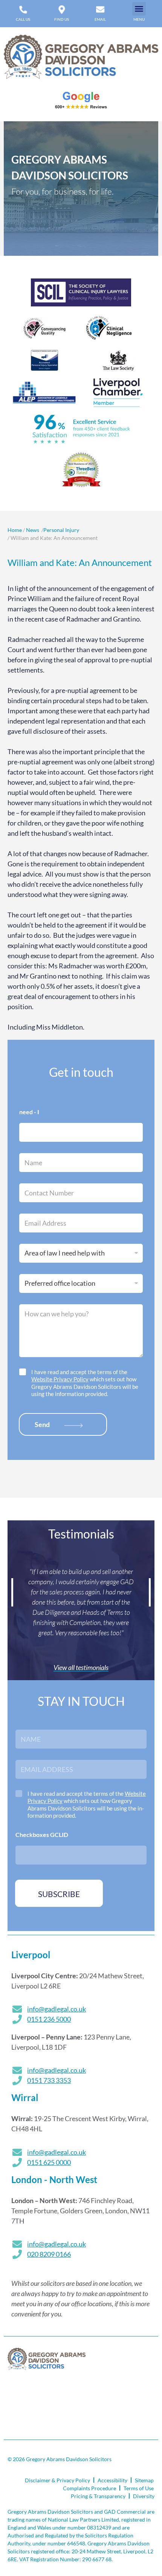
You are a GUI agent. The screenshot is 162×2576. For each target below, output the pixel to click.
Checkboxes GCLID (42, 1835)
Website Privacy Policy (60, 1379)
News (33, 530)
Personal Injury (61, 530)
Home (15, 530)
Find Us (62, 19)
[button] (139, 9)
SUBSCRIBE (59, 1894)
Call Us (23, 19)
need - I (29, 1112)
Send (42, 1424)
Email (100, 19)
